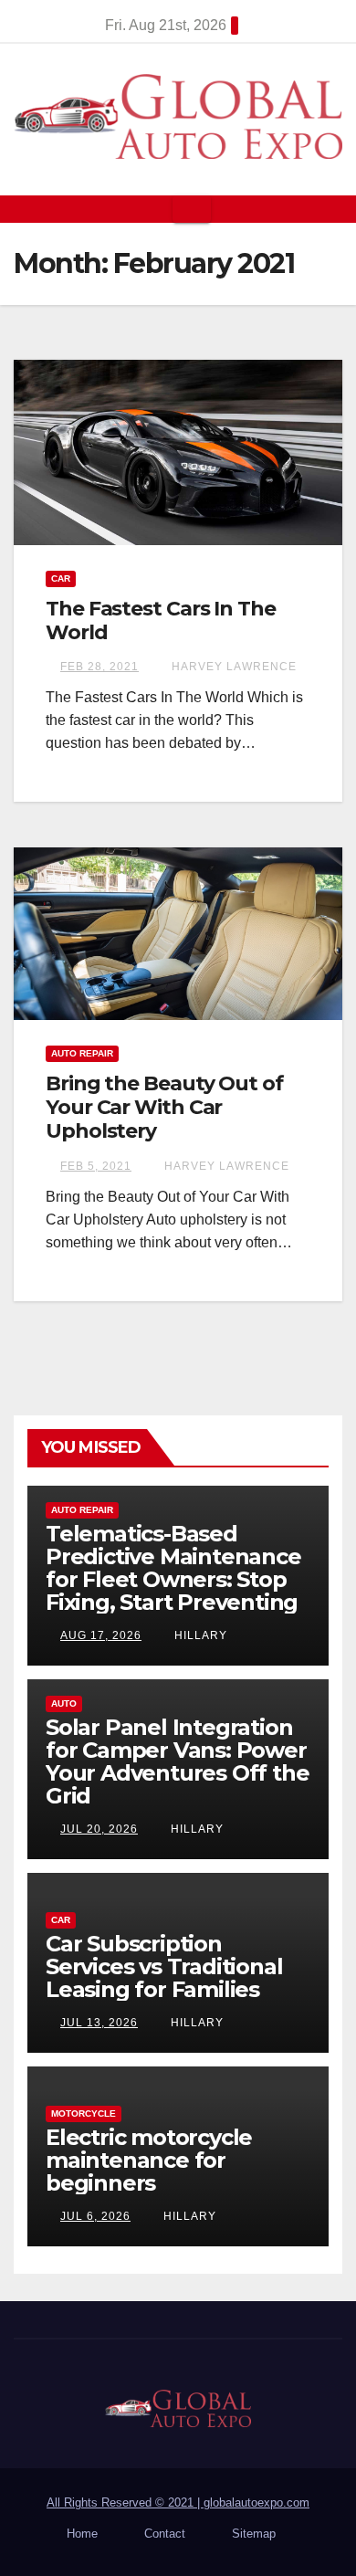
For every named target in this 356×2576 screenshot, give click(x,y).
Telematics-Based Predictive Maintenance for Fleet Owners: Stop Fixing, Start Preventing (173, 1568)
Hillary (199, 1635)
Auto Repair (82, 1053)
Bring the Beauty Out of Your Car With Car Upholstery (164, 1108)
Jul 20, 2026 (99, 1829)
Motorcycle (84, 2113)
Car (61, 578)
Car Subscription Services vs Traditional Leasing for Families (164, 1966)
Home (82, 2534)
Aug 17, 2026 (101, 1635)
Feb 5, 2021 (96, 1166)
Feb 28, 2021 (99, 667)
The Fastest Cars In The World (161, 620)
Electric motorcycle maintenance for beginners (149, 2160)
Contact (165, 2534)
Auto (64, 1703)
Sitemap (254, 2534)
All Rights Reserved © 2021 (125, 2502)
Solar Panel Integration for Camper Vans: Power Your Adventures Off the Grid (177, 1761)
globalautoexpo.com (257, 2502)
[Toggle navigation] (192, 209)
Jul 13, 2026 (99, 2023)
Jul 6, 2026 (95, 2216)
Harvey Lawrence (232, 667)
